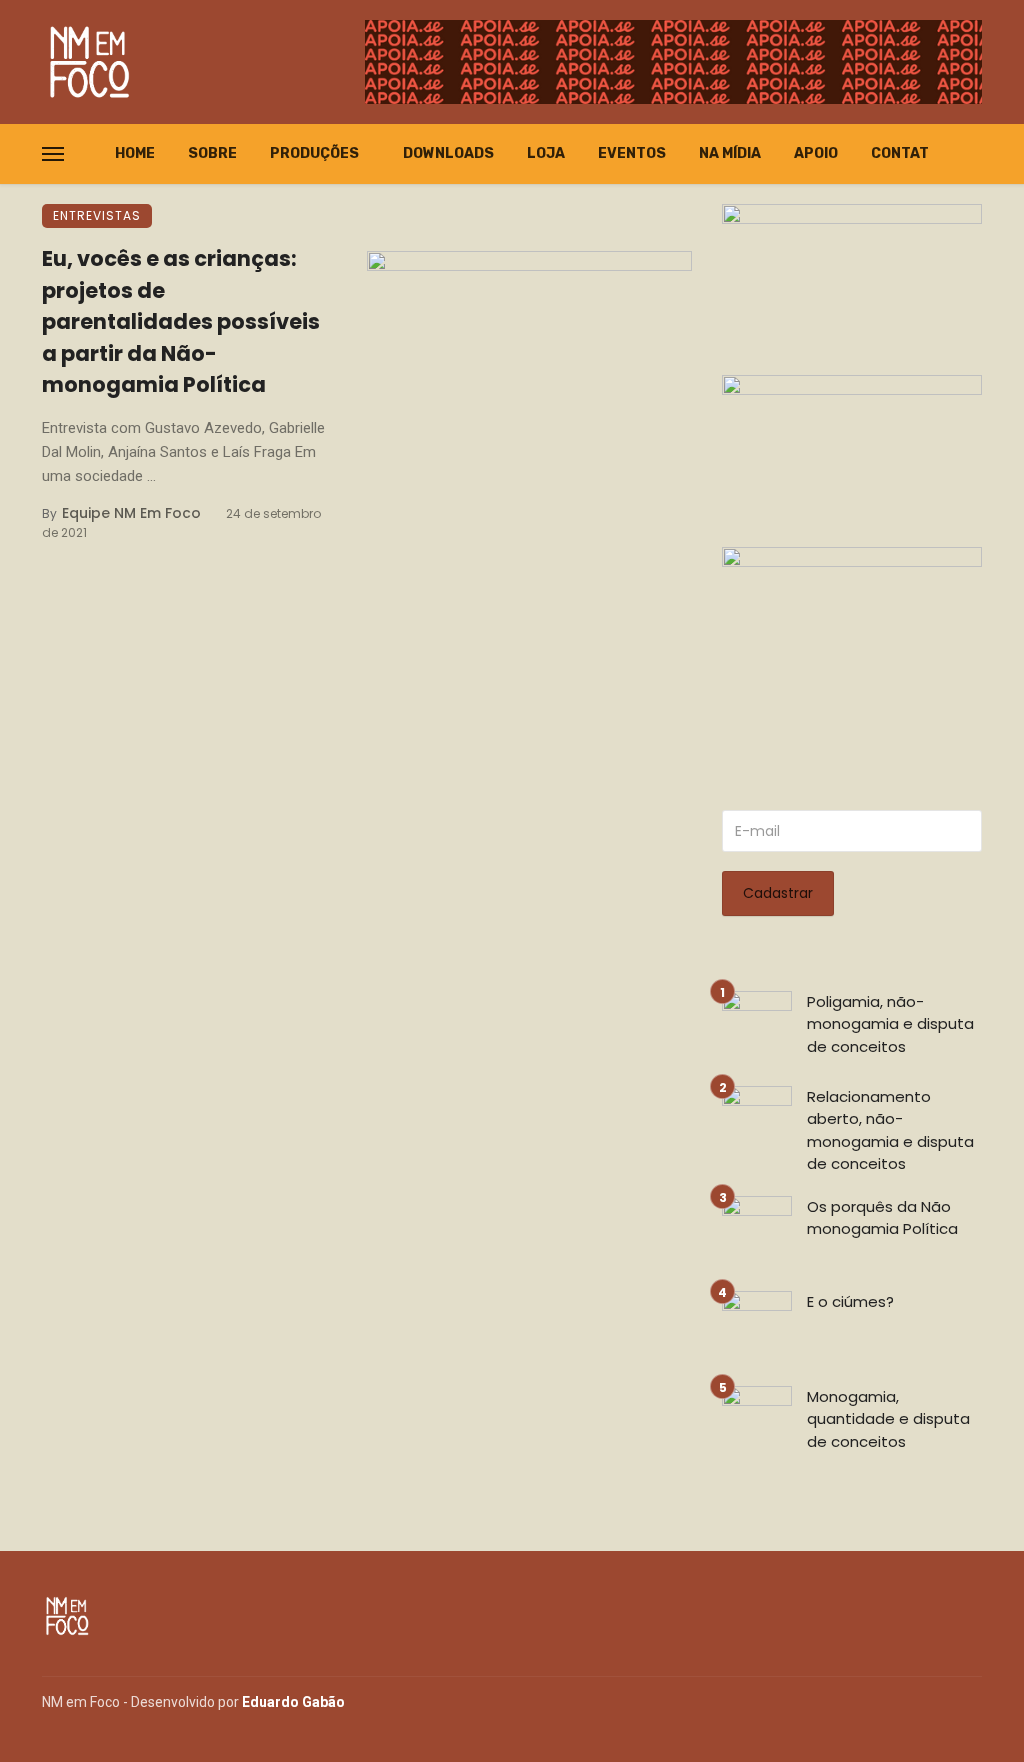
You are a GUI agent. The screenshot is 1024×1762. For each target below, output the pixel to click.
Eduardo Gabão (293, 1702)
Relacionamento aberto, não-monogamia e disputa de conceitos (890, 1130)
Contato (905, 153)
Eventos (632, 153)
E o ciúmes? (850, 1301)
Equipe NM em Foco (131, 513)
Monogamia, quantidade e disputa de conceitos (888, 1419)
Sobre (212, 153)
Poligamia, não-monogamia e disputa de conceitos (890, 1024)
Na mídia (730, 153)
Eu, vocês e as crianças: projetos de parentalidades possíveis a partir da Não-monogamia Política (181, 321)
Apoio (816, 153)
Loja (546, 153)
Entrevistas (97, 215)
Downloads (448, 153)
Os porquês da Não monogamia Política (882, 1218)
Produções (314, 153)
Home (135, 153)
